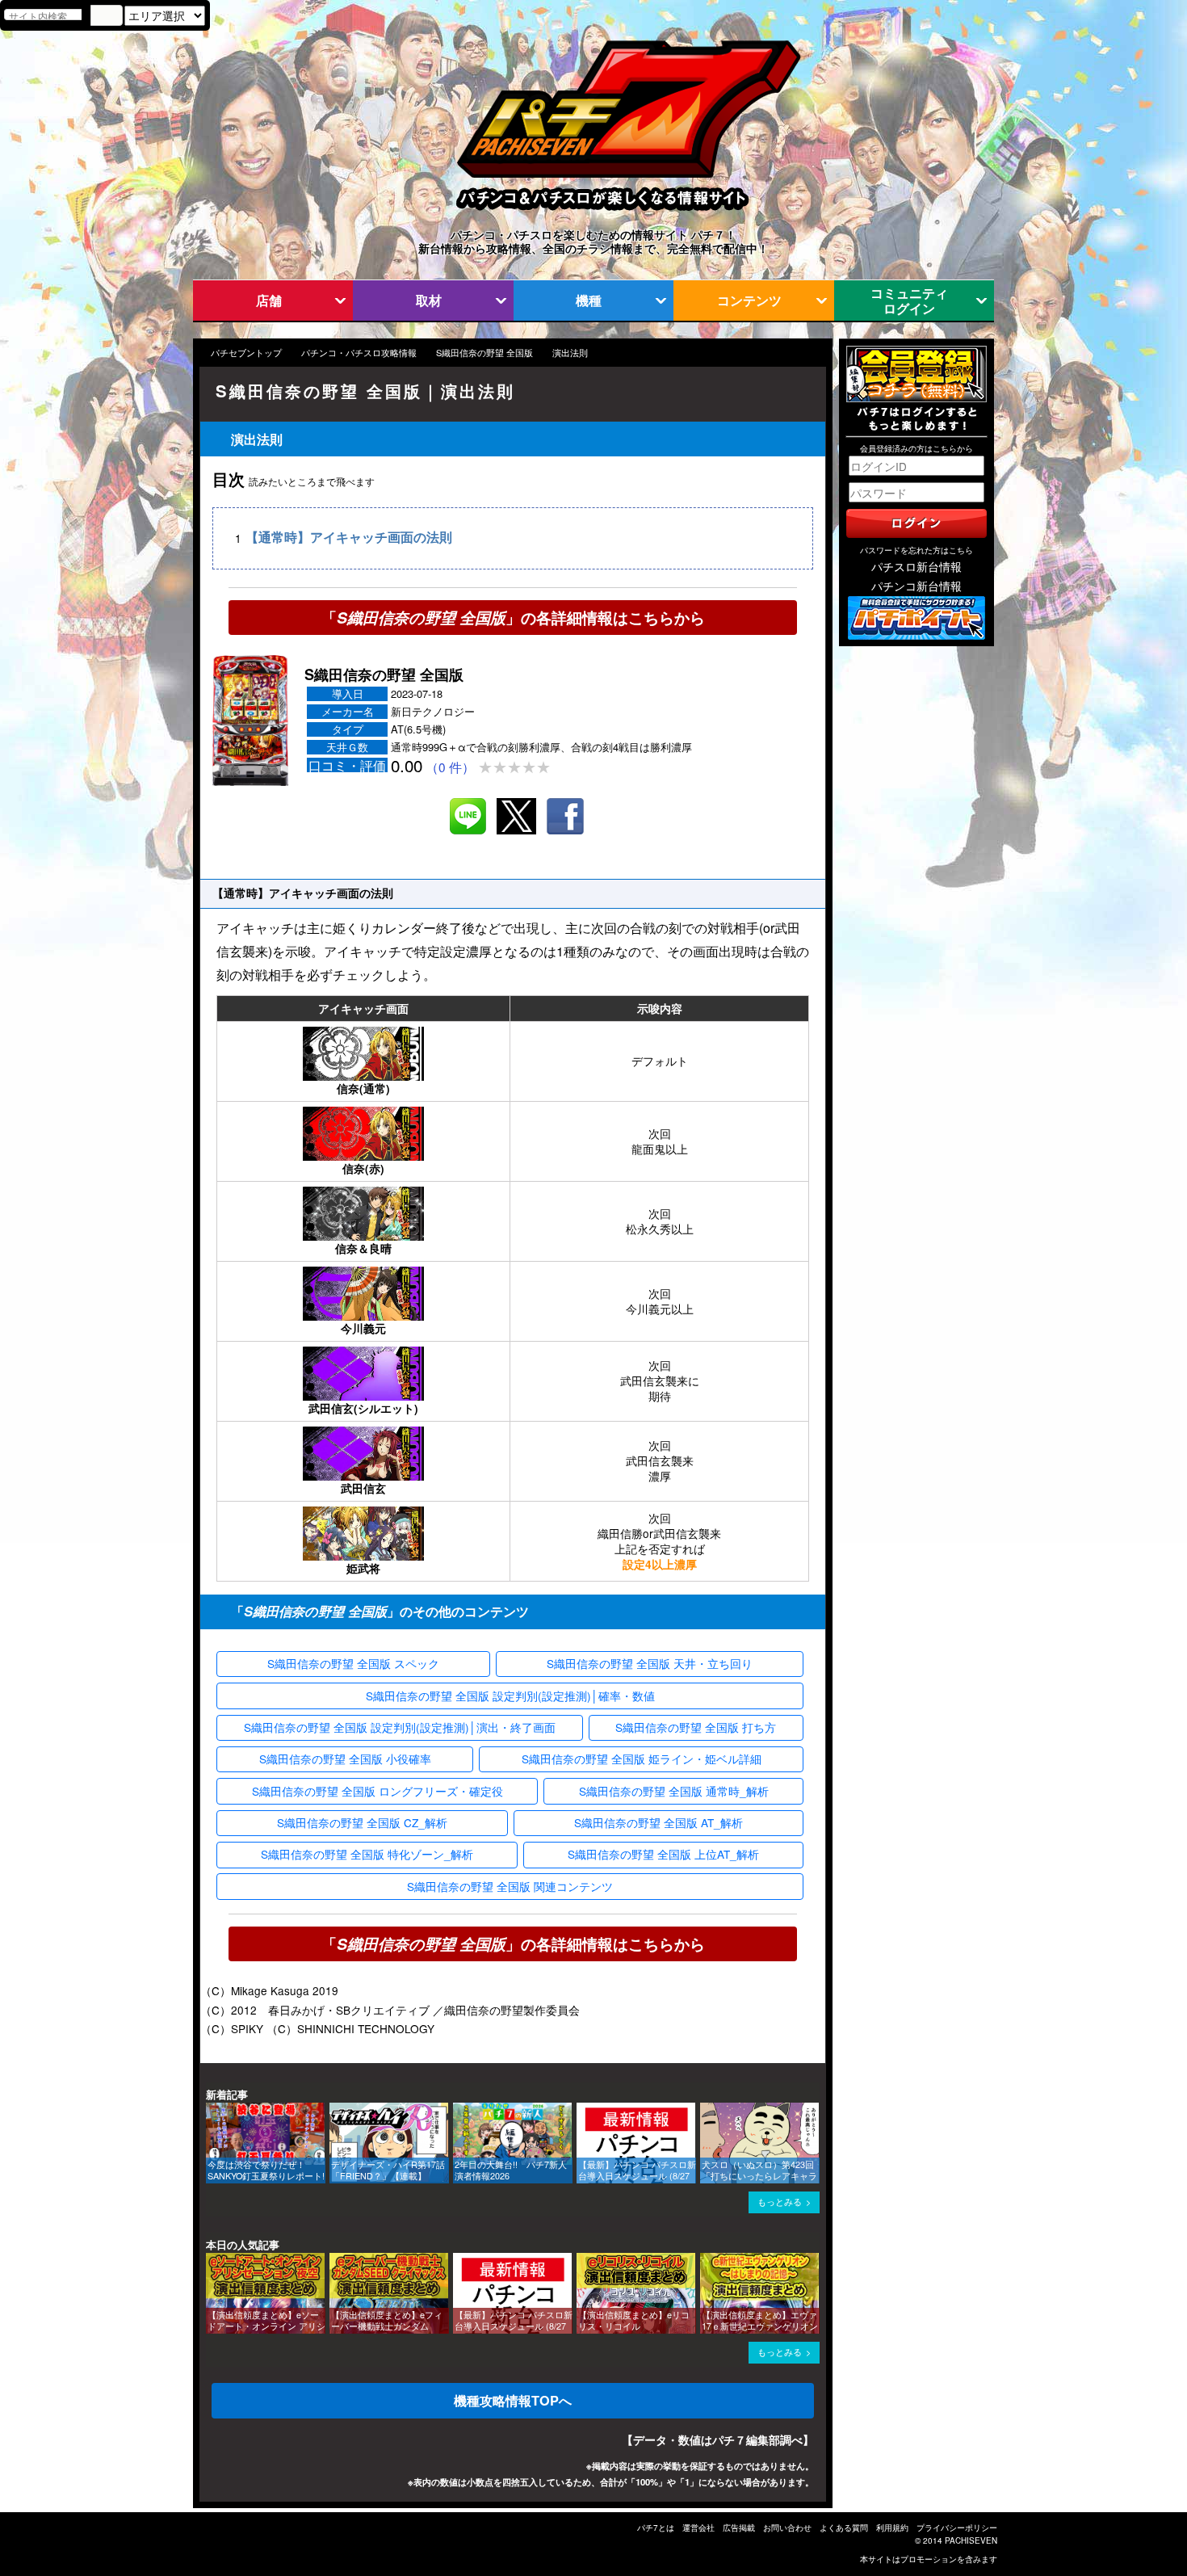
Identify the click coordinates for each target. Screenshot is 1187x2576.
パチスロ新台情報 (916, 566)
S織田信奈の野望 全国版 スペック (353, 1663)
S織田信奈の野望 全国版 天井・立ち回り (650, 1663)
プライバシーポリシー (957, 2528)
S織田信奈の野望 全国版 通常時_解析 (674, 1791)
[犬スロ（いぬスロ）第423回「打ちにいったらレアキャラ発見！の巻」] (706, 2110)
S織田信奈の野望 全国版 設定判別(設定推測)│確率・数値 (510, 1696)
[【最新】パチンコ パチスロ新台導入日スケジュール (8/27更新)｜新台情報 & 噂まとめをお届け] (582, 2110)
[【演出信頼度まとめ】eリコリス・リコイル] (582, 2261)
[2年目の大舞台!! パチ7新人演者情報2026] (459, 2110)
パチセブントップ (246, 353)
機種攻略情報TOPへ (513, 2400)
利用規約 (892, 2528)
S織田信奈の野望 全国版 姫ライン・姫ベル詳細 (642, 1759)
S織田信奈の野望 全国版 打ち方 (696, 1727)
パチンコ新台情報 (916, 586)
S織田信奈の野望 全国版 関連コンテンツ (510, 1886)
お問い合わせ (787, 2528)
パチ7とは (656, 2528)
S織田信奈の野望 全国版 (484, 353)
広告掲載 (739, 2528)
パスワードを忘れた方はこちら (916, 550)
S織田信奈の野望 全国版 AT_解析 (659, 1822)
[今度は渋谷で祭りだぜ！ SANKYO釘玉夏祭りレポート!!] (212, 2110)
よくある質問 (844, 2528)
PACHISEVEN (971, 2540)
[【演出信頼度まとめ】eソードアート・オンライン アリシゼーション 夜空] (212, 2261)
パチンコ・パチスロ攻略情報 (359, 353)
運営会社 (698, 2528)
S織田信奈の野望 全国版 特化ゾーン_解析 (367, 1854)
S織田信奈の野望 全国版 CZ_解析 (362, 1822)
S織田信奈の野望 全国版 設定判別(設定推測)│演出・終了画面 (400, 1727)
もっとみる (780, 2202)
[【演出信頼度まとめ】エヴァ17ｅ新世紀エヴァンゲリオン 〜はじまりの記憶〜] (706, 2261)
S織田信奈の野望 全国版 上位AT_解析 (663, 1854)
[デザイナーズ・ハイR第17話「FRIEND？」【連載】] (335, 2110)
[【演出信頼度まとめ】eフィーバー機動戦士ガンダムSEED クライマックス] (335, 2261)
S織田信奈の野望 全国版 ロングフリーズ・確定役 (377, 1791)
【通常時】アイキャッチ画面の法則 (349, 538)
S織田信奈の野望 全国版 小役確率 (345, 1759)
